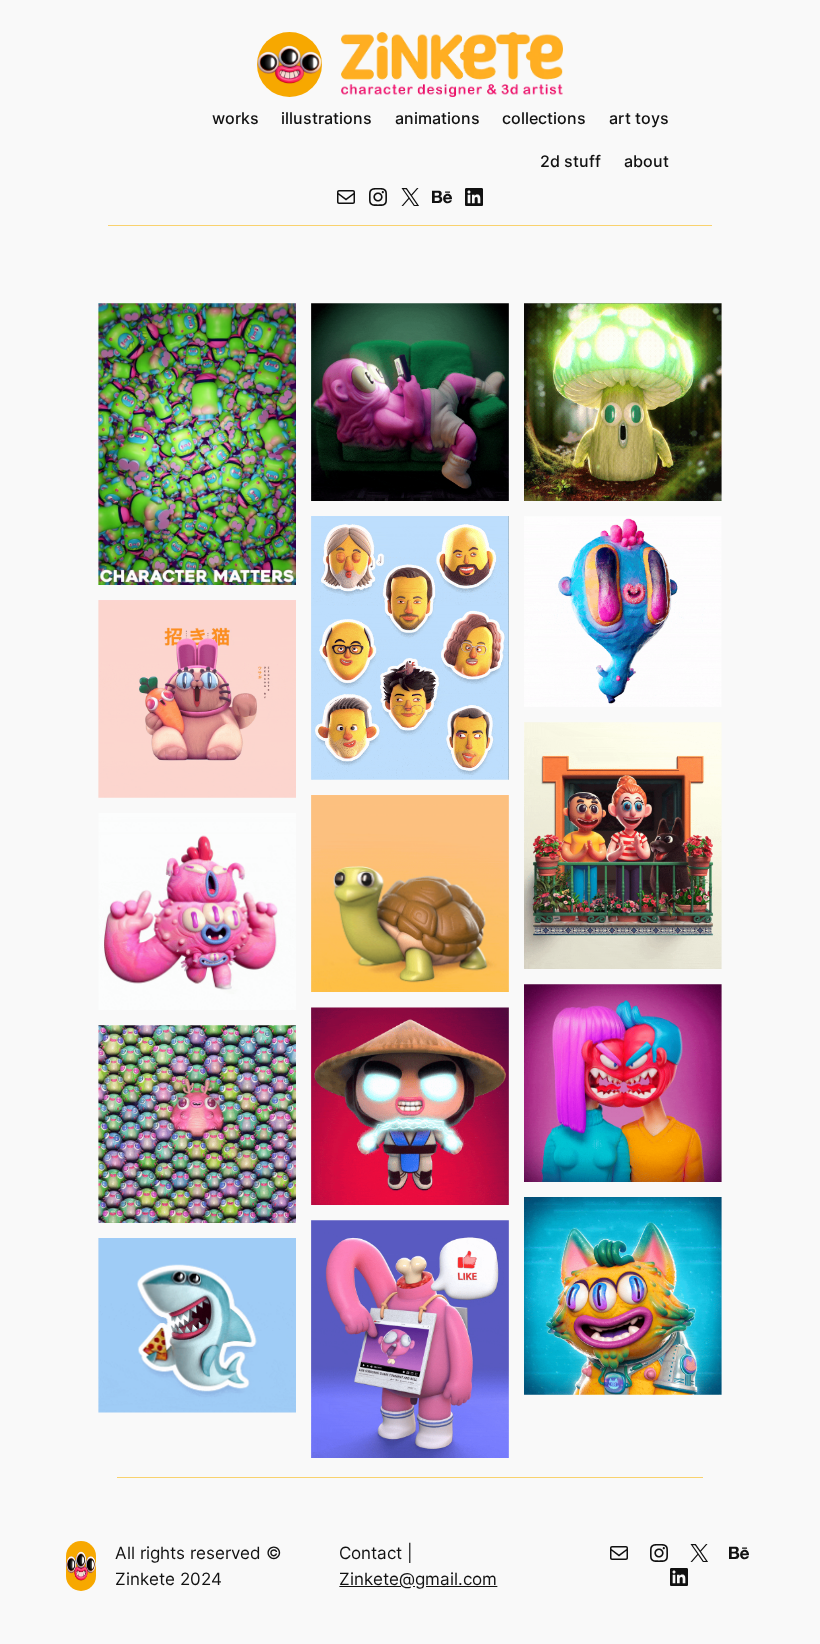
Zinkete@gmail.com (418, 1579)
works (235, 118)
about (646, 161)
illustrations (326, 118)
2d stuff (570, 161)
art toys (639, 118)
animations (437, 118)
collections (544, 118)
